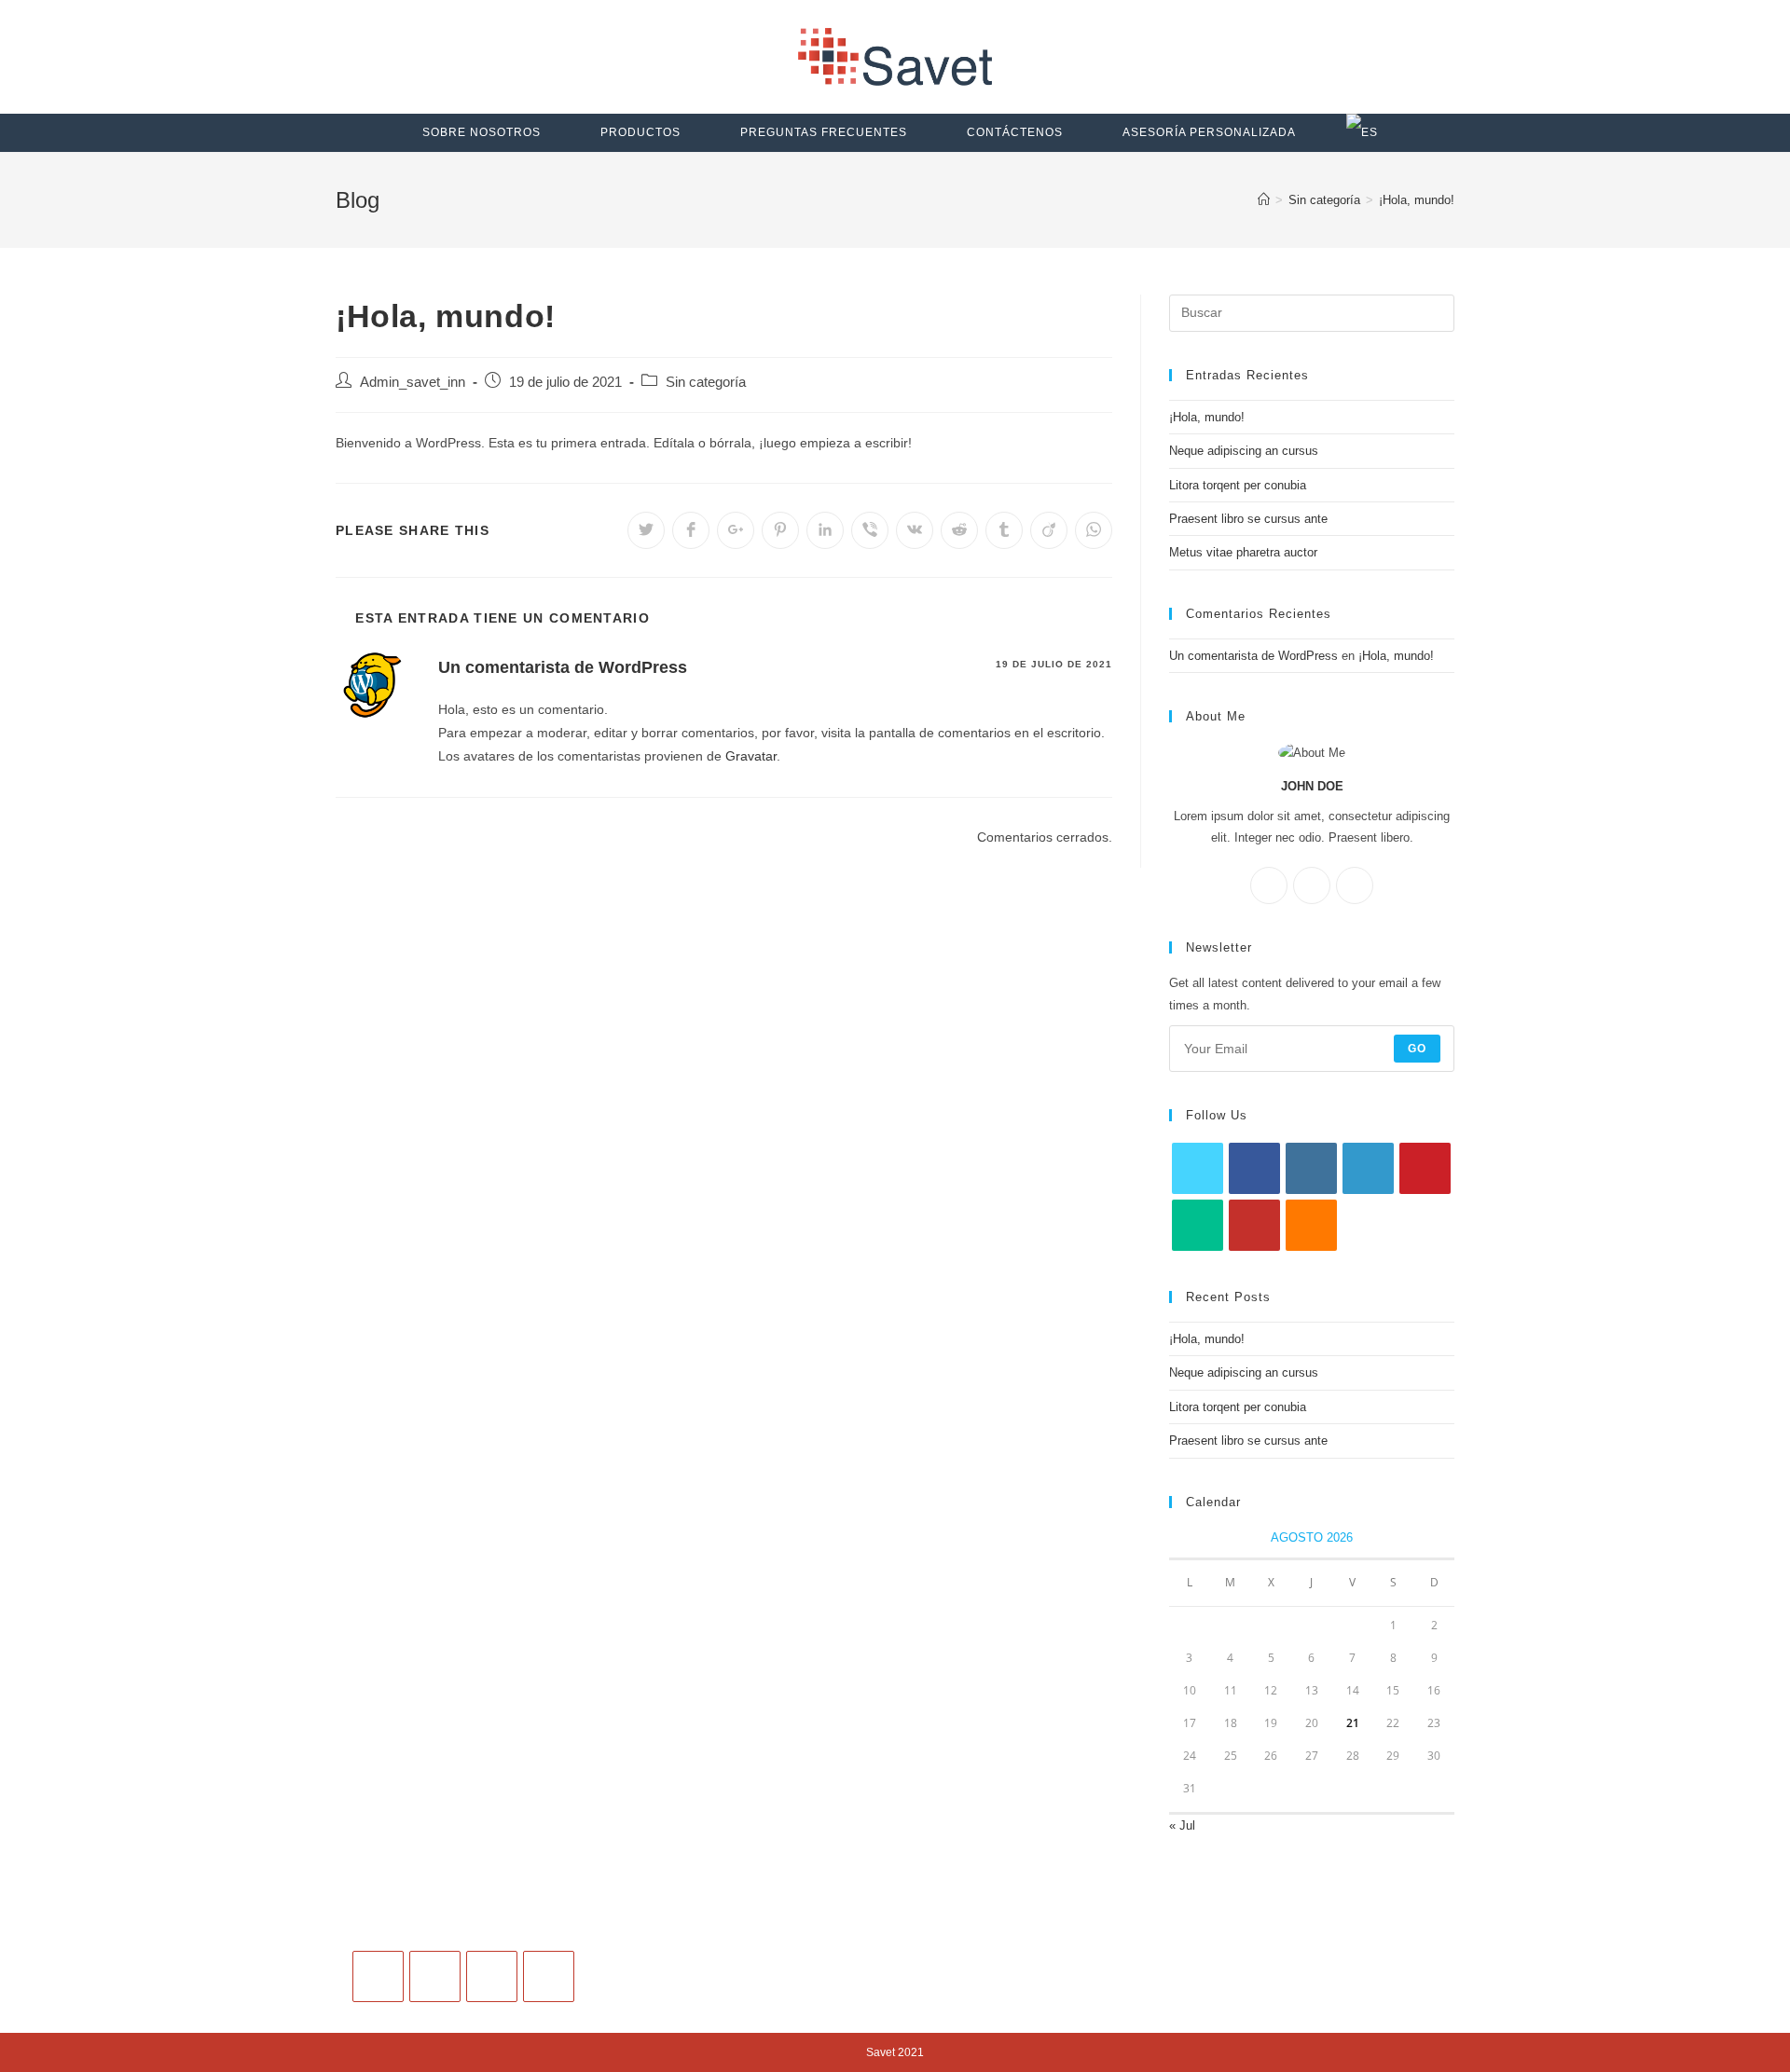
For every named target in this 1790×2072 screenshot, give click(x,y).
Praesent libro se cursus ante (1248, 519)
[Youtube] (1254, 1225)
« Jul (1182, 1825)
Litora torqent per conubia (1238, 485)
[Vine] (1198, 1225)
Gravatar (751, 756)
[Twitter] (1355, 885)
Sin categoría (706, 382)
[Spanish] (1362, 133)
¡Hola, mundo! (1207, 417)
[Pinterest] (1425, 1168)
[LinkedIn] (1368, 1168)
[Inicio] (1264, 200)
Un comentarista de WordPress (563, 667)
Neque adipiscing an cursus (1244, 451)
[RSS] (1311, 1225)
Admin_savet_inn (413, 382)
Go (1417, 1049)
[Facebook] (1269, 885)
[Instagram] (1312, 885)
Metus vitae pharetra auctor (1243, 552)
